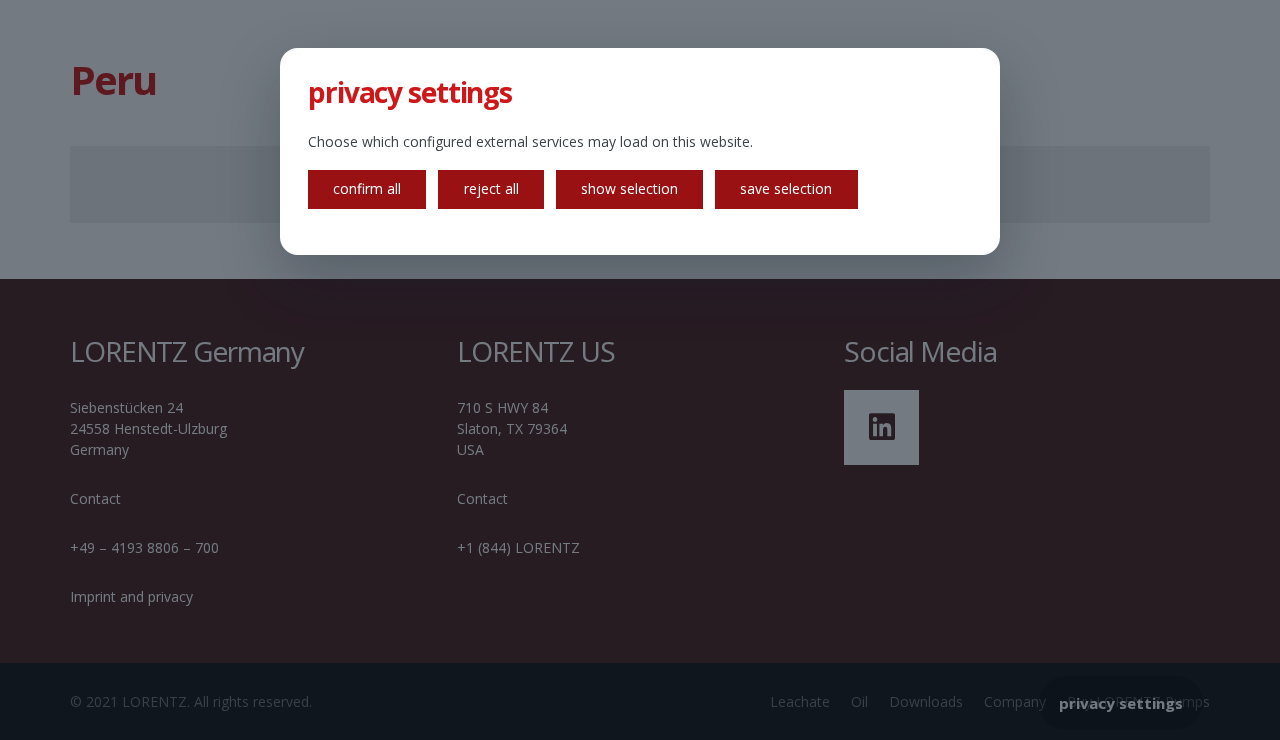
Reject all (491, 188)
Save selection (786, 188)
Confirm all (367, 188)
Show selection (629, 188)
